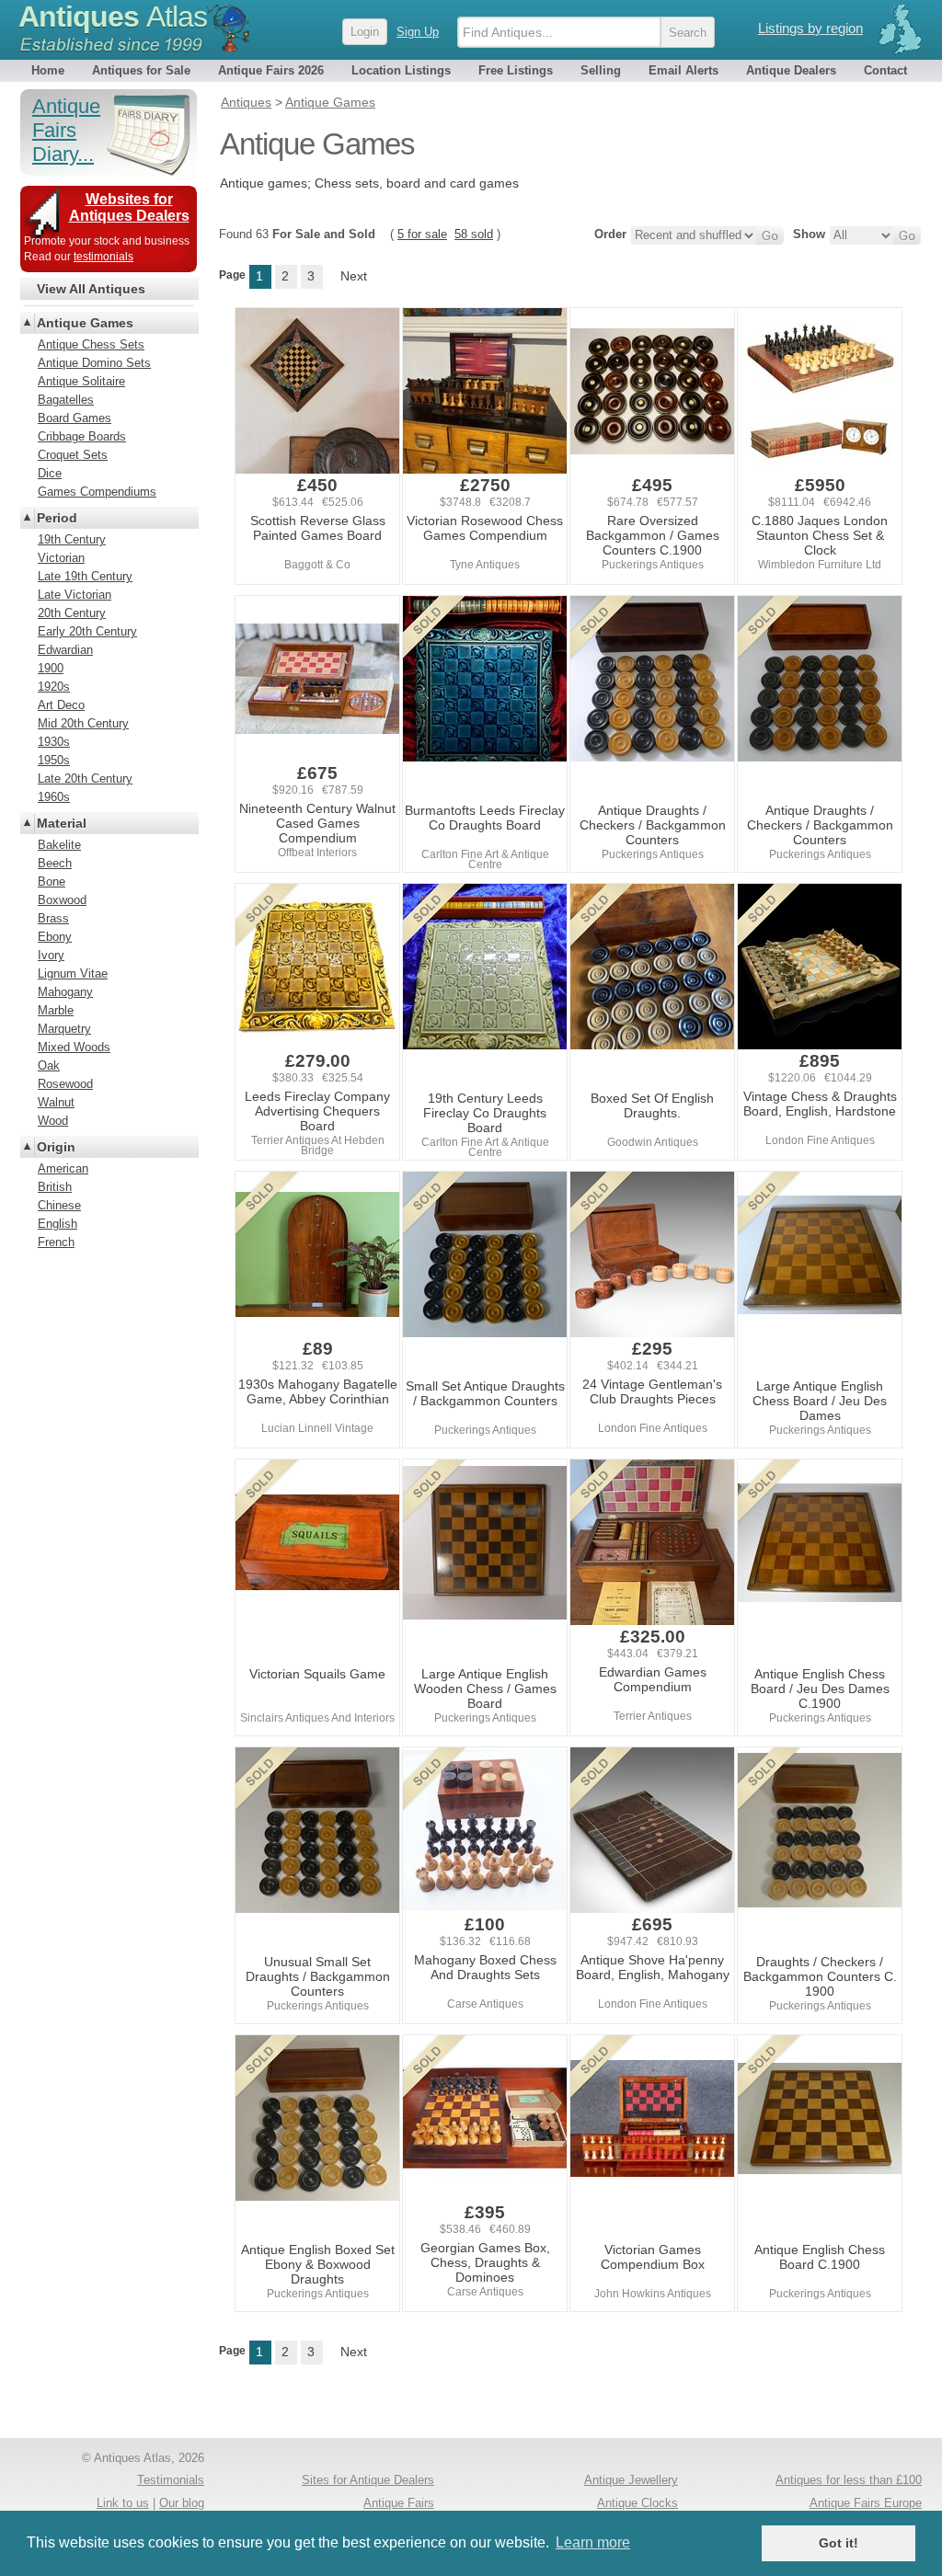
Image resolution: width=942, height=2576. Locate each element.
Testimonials (171, 2480)
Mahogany (65, 992)
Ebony (55, 937)
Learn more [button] (593, 2542)
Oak (49, 1065)
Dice (50, 473)
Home (48, 70)
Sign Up (418, 32)
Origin (56, 1147)
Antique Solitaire (81, 381)
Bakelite (59, 845)
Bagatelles (66, 400)
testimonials (103, 257)
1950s (54, 760)
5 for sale (422, 234)
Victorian (61, 558)
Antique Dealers (791, 70)
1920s (54, 687)
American (63, 1168)
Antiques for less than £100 (849, 2480)
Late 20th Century (85, 779)
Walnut (56, 1102)
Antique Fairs (399, 2503)
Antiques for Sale (141, 70)
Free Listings (516, 70)
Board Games (75, 418)
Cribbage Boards (82, 436)
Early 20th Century (87, 631)
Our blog (182, 2503)
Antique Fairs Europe (866, 2503)
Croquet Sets (73, 455)
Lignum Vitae (73, 973)
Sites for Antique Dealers (368, 2480)
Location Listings (401, 70)
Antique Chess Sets (91, 344)
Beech (55, 863)
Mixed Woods (74, 1047)
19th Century (72, 539)
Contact (885, 70)
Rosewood (65, 1084)
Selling (601, 70)
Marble (56, 1010)
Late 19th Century (85, 576)
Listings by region (810, 28)
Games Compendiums (97, 492)
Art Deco (61, 705)
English (57, 1224)
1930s (54, 742)
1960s (54, 797)
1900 (51, 668)
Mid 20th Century (83, 723)
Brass (53, 918)
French (56, 1242)
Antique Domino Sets (94, 363)
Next (354, 276)
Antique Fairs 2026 (271, 70)
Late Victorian (75, 595)
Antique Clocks (638, 2503)
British (55, 1187)
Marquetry (64, 1029)
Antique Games (85, 323)
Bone (52, 882)
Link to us (123, 2503)
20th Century (72, 613)
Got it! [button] (839, 2543)
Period (57, 518)
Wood (53, 1121)
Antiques (113, 17)
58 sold (474, 234)
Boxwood (62, 900)
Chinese (59, 1205)
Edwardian (65, 650)
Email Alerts (684, 70)
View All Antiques (91, 289)
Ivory (51, 955)
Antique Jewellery (631, 2480)
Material (62, 823)
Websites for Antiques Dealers (129, 207)
